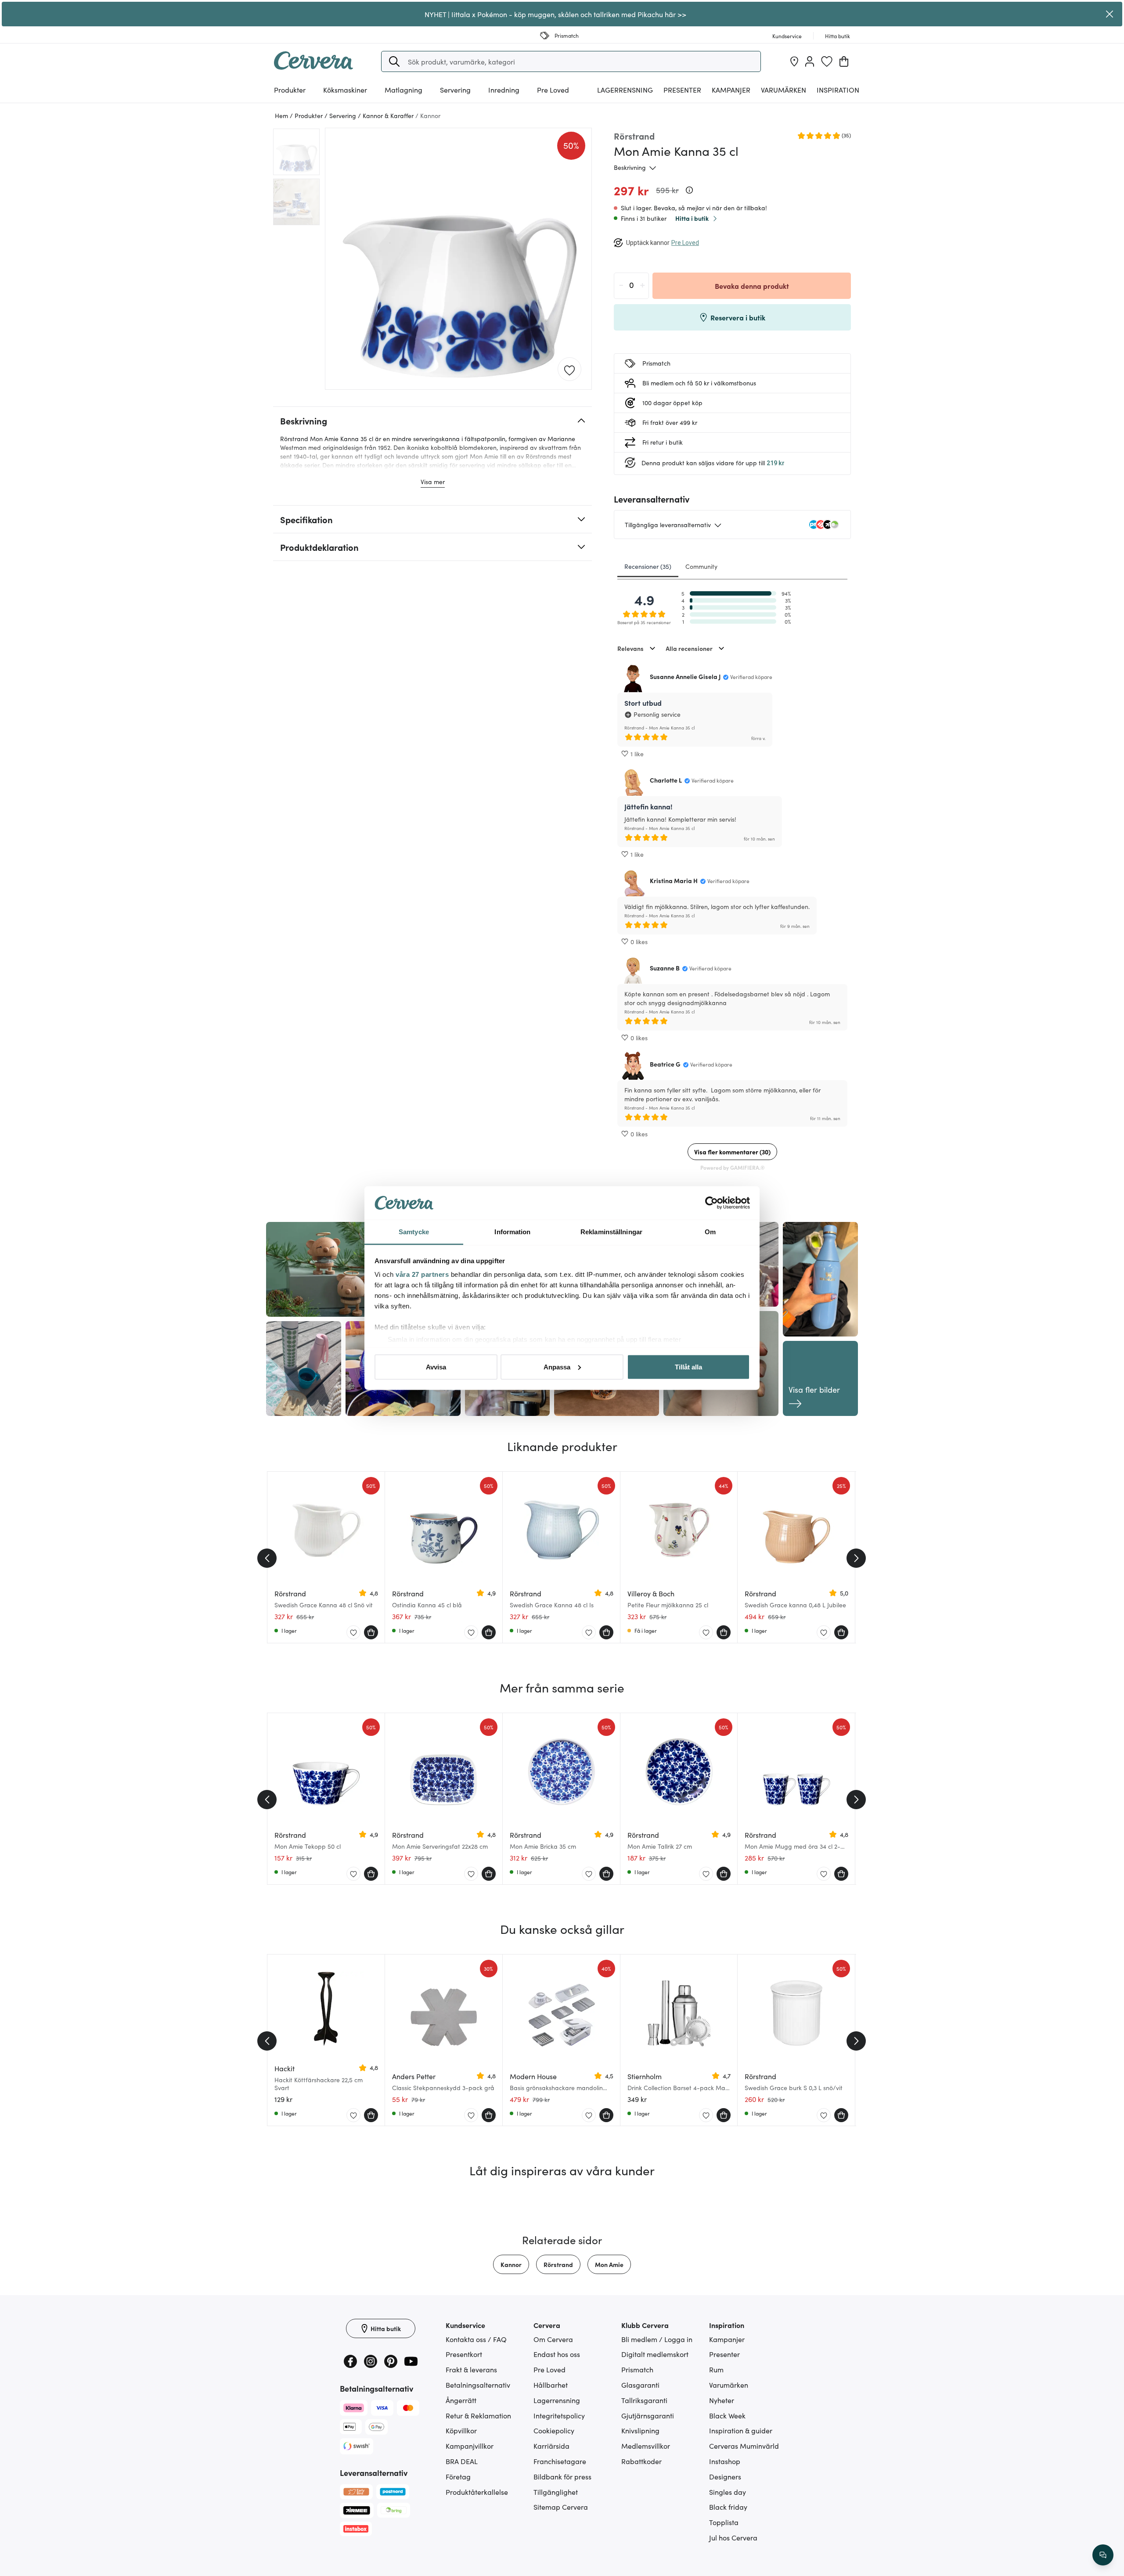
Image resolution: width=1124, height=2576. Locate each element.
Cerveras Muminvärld (744, 2446)
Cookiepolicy (554, 2430)
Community (701, 566)
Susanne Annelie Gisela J (685, 676)
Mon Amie (609, 2264)
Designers (725, 2476)
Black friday (728, 2507)
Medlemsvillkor (646, 2446)
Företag (458, 2476)
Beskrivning (630, 167)
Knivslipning (640, 2430)
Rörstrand (558, 2264)
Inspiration (838, 90)
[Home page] (313, 67)
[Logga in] (810, 61)
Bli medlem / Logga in (657, 2339)
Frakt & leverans (471, 2369)
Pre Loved (553, 90)
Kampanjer (731, 90)
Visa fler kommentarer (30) (732, 1152)
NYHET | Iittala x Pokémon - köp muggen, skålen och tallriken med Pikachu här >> (555, 14)
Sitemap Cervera (561, 2507)
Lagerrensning (625, 90)
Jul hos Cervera (733, 2537)
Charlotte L (666, 780)
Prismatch (637, 2369)
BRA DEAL (462, 2461)
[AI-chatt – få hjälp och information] (1103, 2555)
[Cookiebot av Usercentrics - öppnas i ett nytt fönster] (712, 1203)
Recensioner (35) (648, 566)
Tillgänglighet (556, 2492)
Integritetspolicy (559, 2415)
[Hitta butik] (794, 61)
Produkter (290, 90)
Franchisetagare (560, 2461)
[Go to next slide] (856, 1558)
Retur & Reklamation (478, 2415)
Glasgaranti (640, 2385)
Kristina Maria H (674, 880)
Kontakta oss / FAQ (476, 2339)
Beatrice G (665, 1064)
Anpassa (557, 1367)
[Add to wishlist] (569, 370)
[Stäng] (1110, 14)
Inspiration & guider (741, 2430)
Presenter (724, 2354)
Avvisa (436, 1367)
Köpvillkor (461, 2430)
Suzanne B (665, 968)
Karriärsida (551, 2446)
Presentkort (464, 2354)
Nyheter (722, 2400)
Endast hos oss (557, 2354)
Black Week (727, 2415)
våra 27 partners (422, 1274)
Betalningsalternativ (478, 2385)
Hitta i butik (692, 218)
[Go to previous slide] (267, 1558)
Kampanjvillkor (470, 2446)
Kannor (511, 2264)
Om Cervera (553, 2339)
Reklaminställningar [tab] (611, 1232)
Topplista (724, 2522)
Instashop (725, 2461)
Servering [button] (455, 90)
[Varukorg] (844, 61)
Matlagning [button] (403, 90)
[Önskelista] (827, 61)
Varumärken (784, 90)
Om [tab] (710, 1232)
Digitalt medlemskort (655, 2354)
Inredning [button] (504, 90)
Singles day (728, 2492)
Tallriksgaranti (644, 2400)
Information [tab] (512, 1232)
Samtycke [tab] (414, 1232)
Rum (716, 2369)
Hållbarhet (551, 2385)
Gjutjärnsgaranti (648, 2415)
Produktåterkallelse (477, 2492)
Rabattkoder (641, 2461)
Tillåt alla (688, 1367)
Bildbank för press (562, 2476)
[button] (394, 61)
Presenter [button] (682, 90)
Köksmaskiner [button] (345, 90)
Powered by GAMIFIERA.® (733, 1167)
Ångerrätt (461, 2400)
